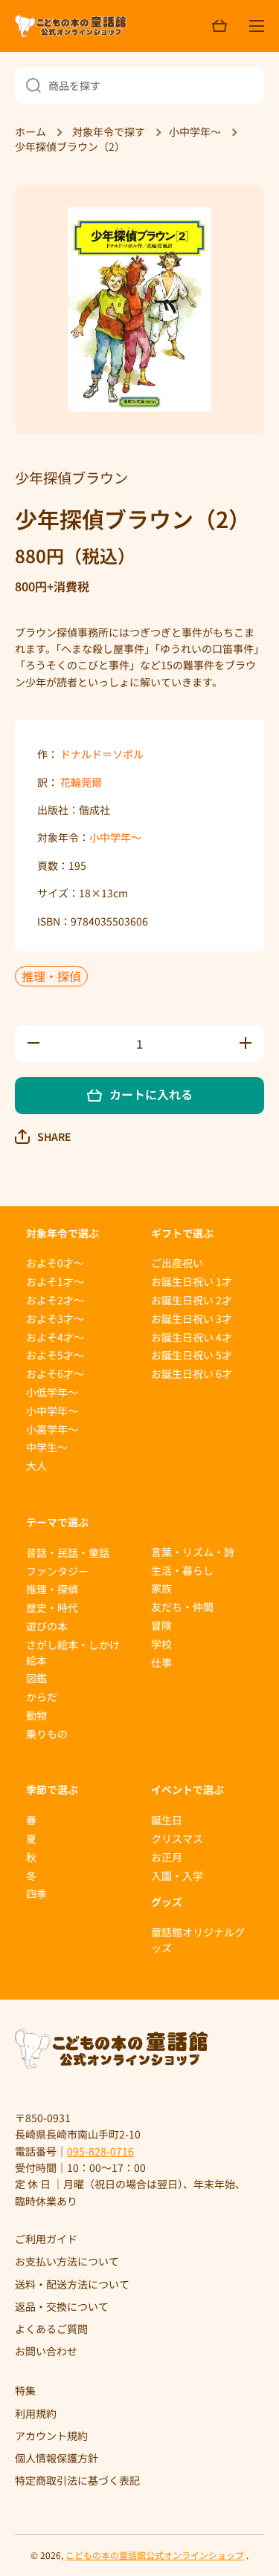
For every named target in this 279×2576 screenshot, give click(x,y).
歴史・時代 (52, 1607)
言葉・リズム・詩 (193, 1552)
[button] (43, 1136)
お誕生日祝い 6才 (192, 1373)
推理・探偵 (51, 976)
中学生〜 (47, 1447)
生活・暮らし (182, 1570)
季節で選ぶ (52, 1789)
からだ (42, 1697)
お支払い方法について (67, 2261)
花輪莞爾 (81, 782)
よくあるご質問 (51, 2329)
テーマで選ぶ (57, 1522)
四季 (36, 1893)
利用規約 (36, 2413)
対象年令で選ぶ (62, 1233)
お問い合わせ (46, 2351)
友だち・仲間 (182, 1607)
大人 (36, 1466)
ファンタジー (57, 1571)
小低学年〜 (52, 1392)
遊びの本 (47, 1626)
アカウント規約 (51, 2436)
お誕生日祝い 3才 (192, 1318)
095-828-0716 (100, 2151)
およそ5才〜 (55, 1355)
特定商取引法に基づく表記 (77, 2480)
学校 (161, 1644)
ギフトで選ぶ (182, 1233)
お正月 (167, 1857)
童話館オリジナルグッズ (198, 1940)
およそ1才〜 (55, 1281)
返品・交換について (62, 2306)
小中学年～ (195, 132)
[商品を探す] (28, 85)
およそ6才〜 (55, 1373)
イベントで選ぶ (187, 1789)
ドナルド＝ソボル (102, 754)
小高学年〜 (52, 1429)
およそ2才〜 (55, 1300)
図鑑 (36, 1678)
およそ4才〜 (55, 1337)
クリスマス (177, 1838)
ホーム (31, 132)
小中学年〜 (115, 837)
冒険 (161, 1625)
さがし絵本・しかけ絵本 (73, 1652)
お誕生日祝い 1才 (192, 1281)
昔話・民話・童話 (68, 1552)
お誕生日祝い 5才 (192, 1355)
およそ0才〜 (55, 1263)
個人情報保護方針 (57, 2458)
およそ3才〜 (55, 1318)
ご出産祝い (177, 1263)
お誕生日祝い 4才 (192, 1337)
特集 (25, 2390)
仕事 (161, 1662)
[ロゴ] (71, 26)
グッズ (167, 1902)
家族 (161, 1588)
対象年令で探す (109, 132)
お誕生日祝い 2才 (192, 1300)
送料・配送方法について (72, 2284)
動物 (36, 1715)
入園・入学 (177, 1876)
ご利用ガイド (46, 2239)
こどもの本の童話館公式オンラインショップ (155, 2555)
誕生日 (167, 1820)
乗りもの (47, 1734)
